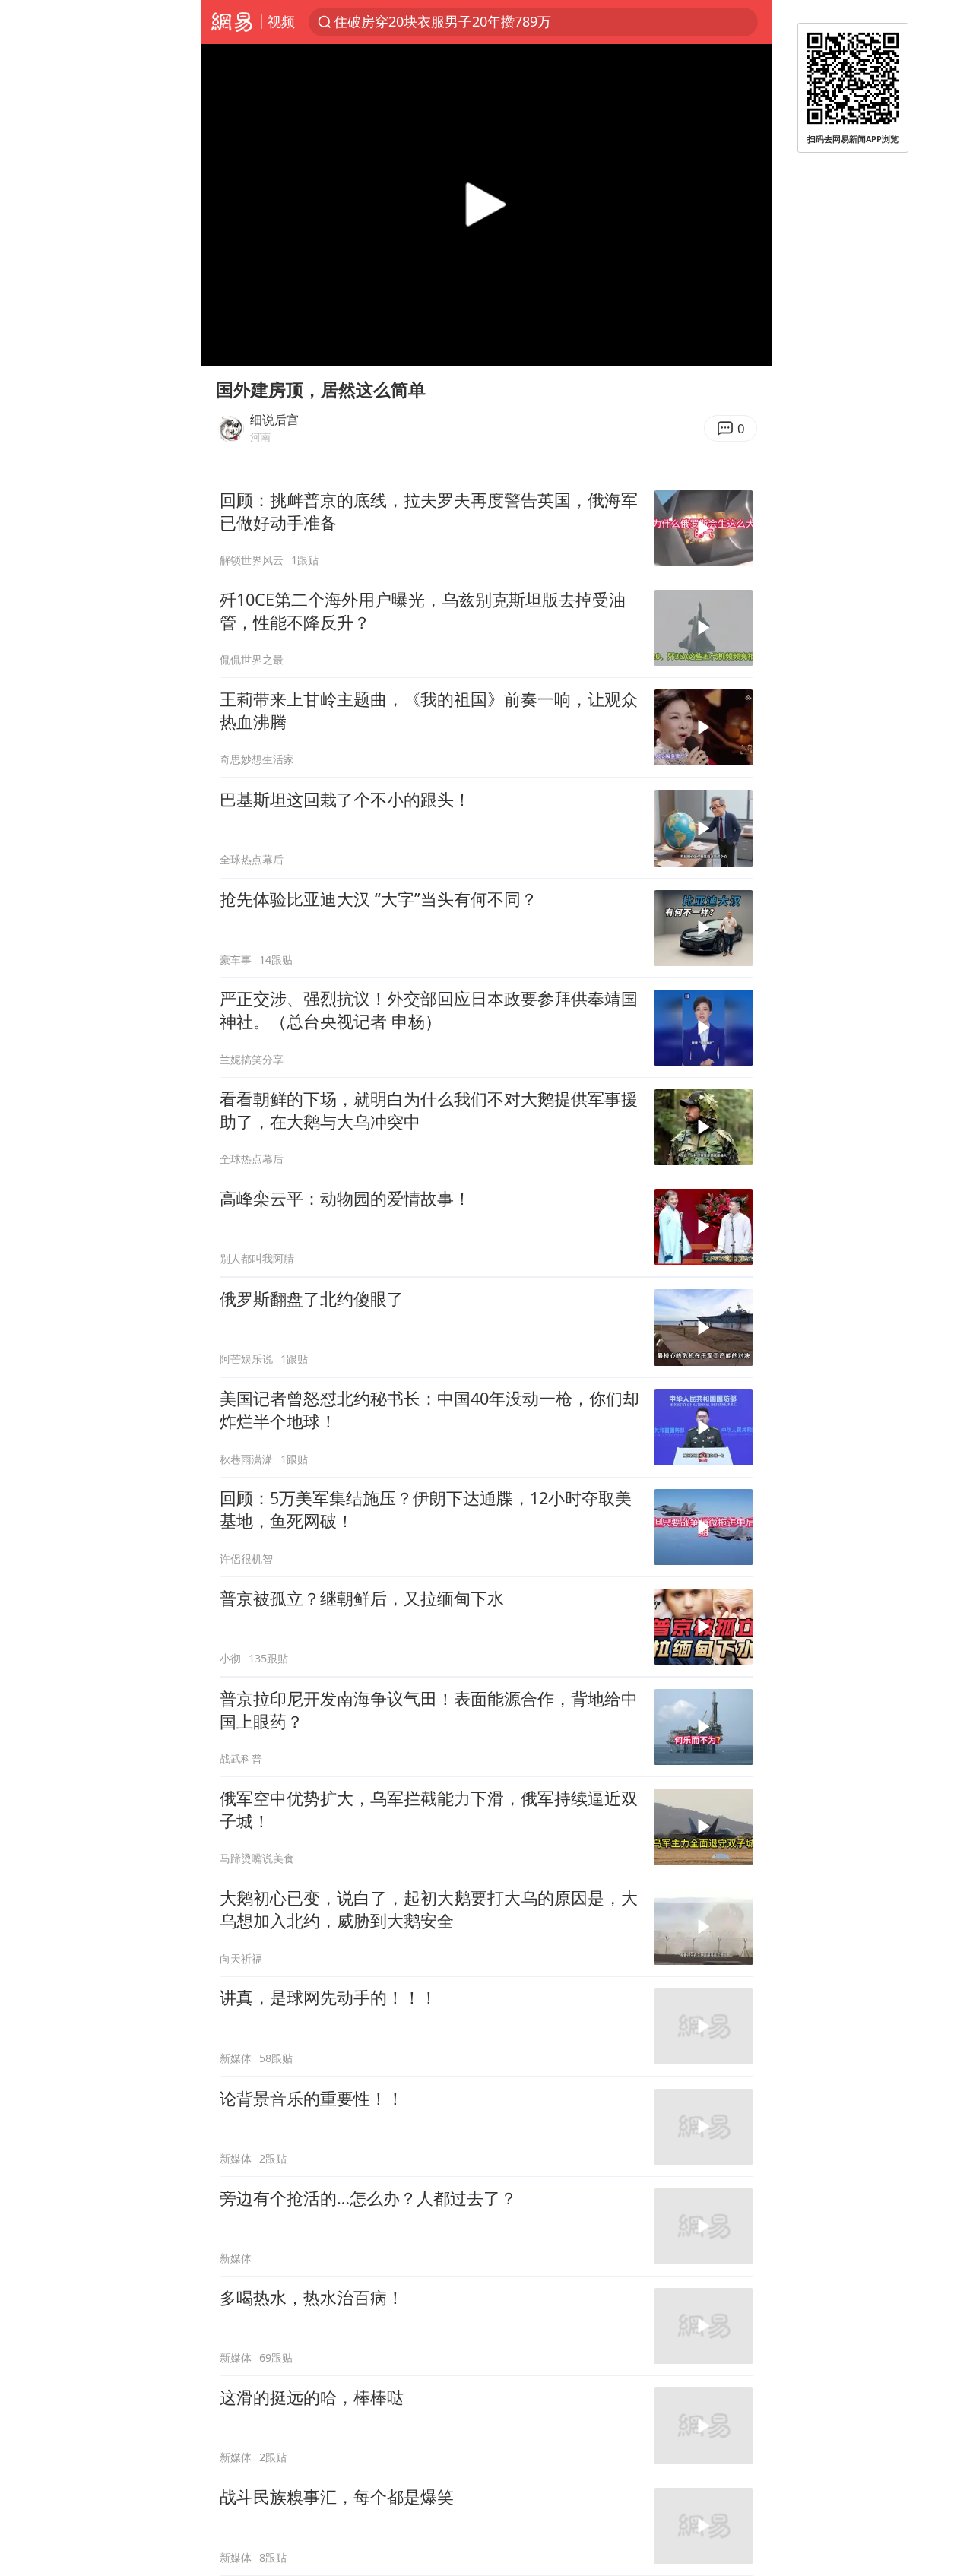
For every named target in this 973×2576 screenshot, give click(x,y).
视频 (281, 21)
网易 (231, 22)
